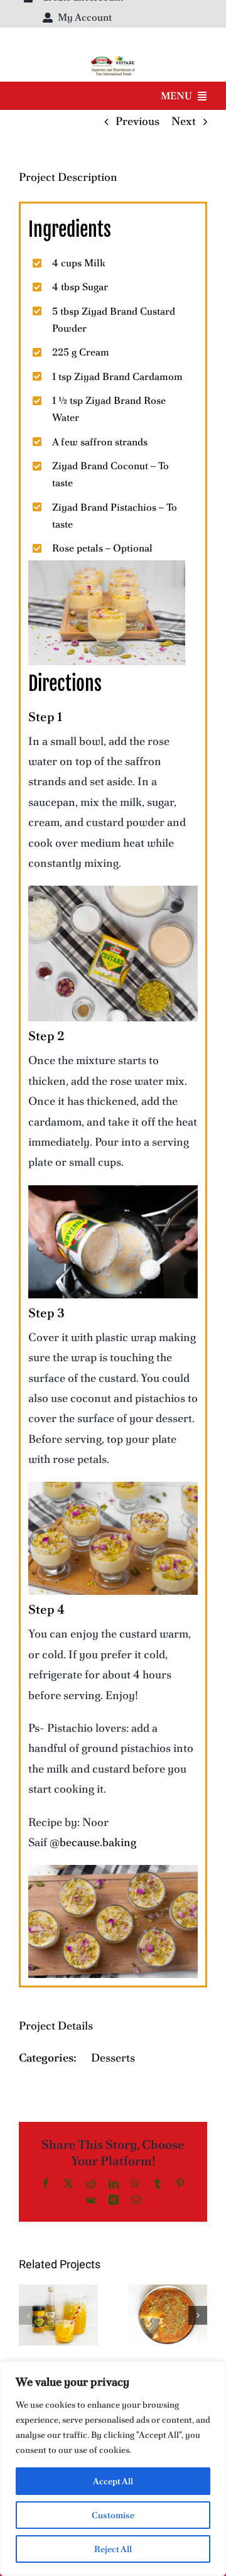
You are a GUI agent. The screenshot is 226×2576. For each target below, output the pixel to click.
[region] (113, 2469)
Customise (113, 2515)
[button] (28, 2315)
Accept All (113, 2481)
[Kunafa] (168, 2315)
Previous (137, 121)
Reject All (113, 2549)
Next (184, 121)
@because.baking (93, 1842)
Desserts (113, 2057)
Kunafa (168, 2304)
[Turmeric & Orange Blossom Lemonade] (58, 2315)
